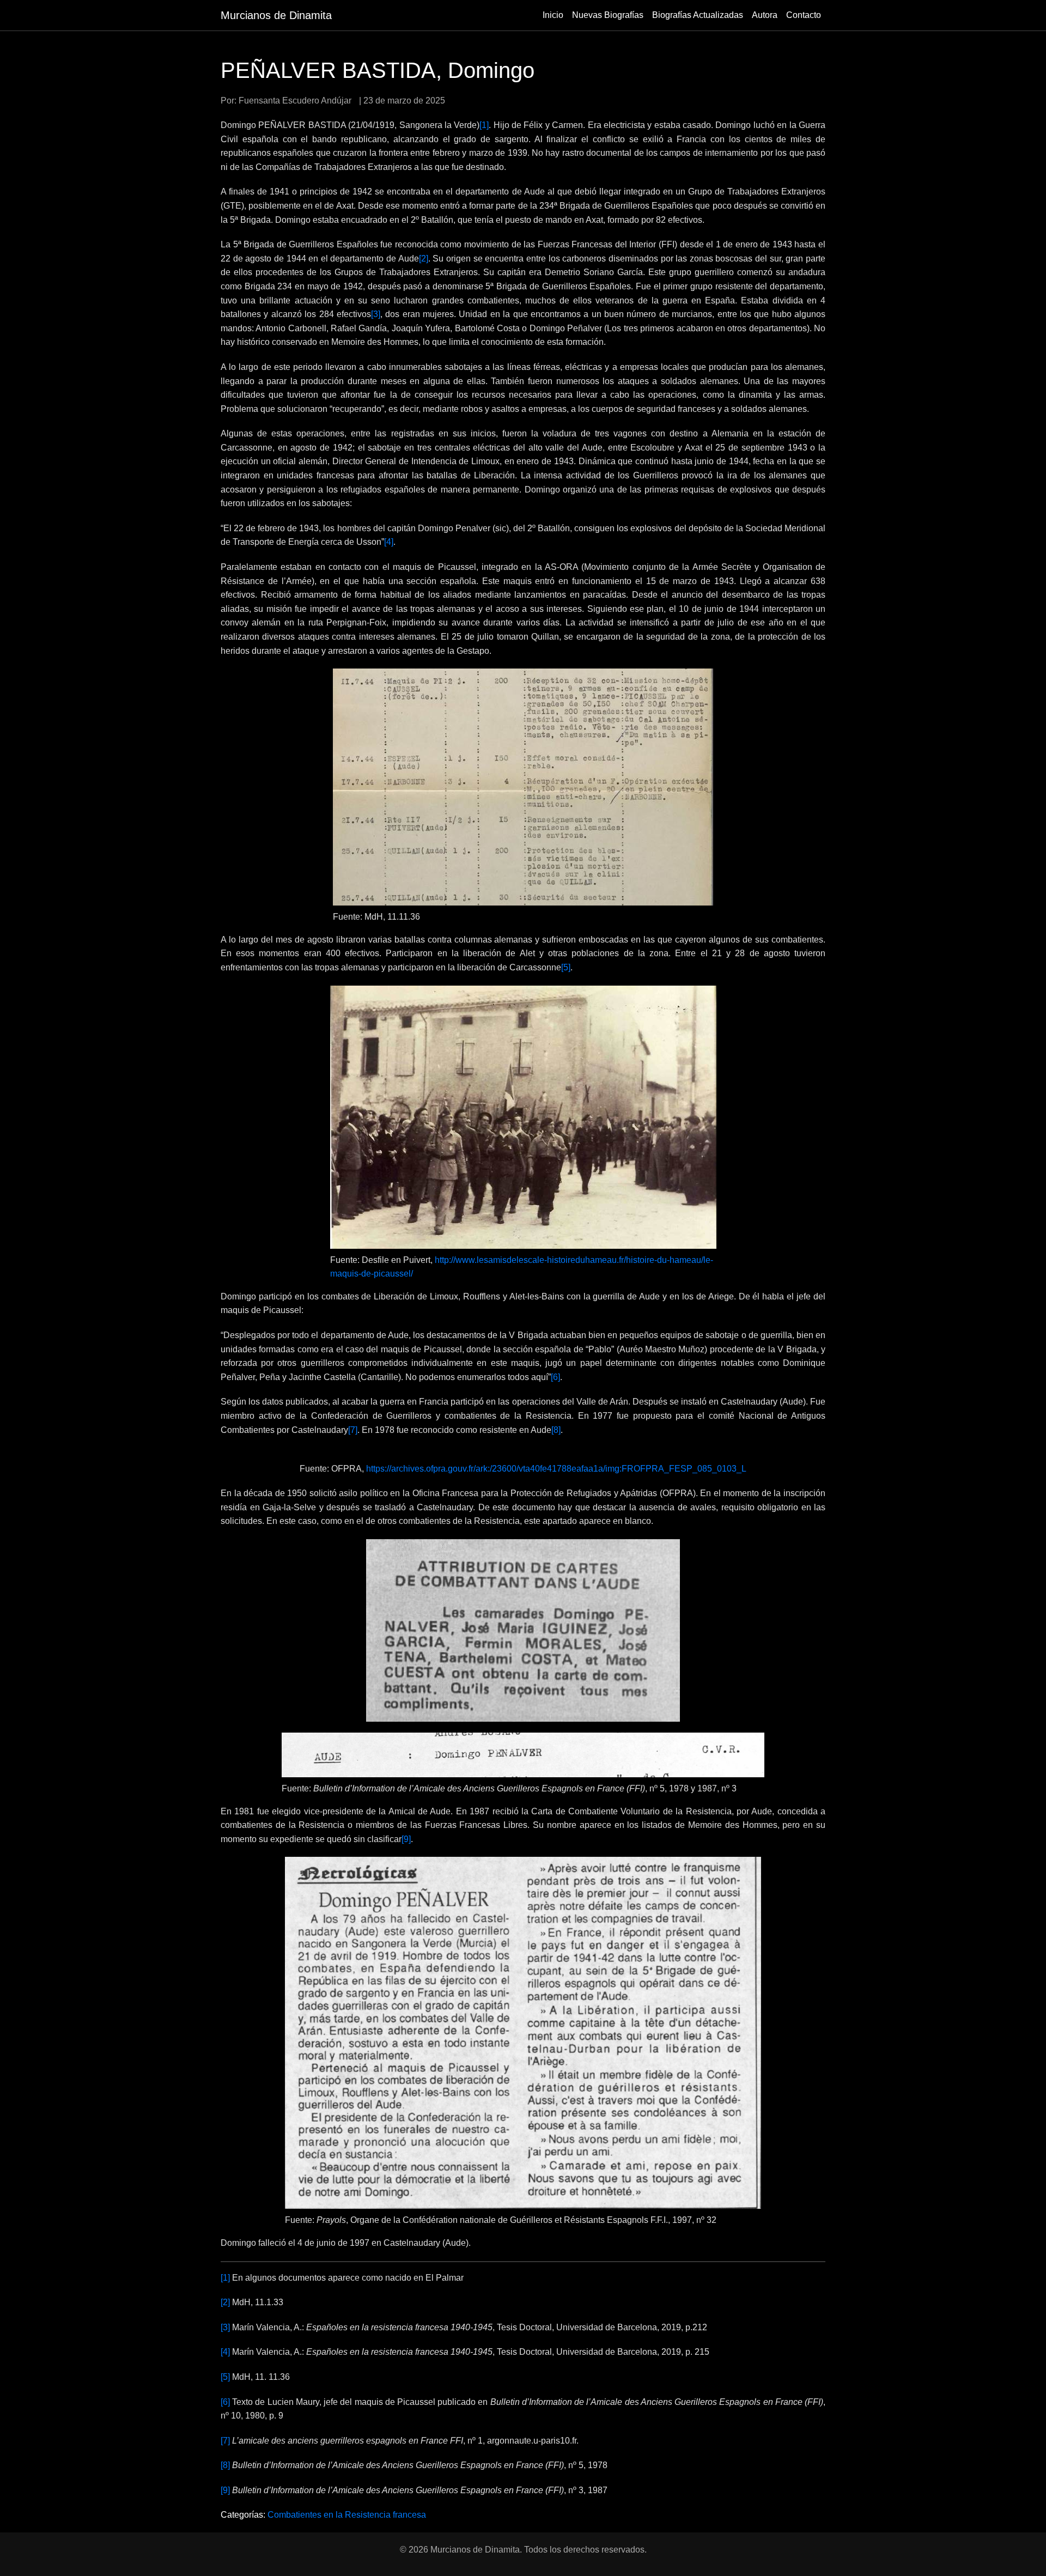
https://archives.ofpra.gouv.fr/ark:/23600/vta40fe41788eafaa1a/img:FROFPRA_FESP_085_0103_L (556, 1469)
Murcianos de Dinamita (276, 15)
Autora (765, 15)
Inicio (553, 15)
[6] (555, 1377)
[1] (484, 125)
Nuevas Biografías (608, 15)
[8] (556, 1430)
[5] (566, 967)
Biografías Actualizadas (698, 15)
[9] (406, 1839)
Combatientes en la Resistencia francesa (347, 2515)
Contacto (804, 15)
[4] (389, 542)
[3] (376, 314)
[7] (353, 1430)
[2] (424, 259)
